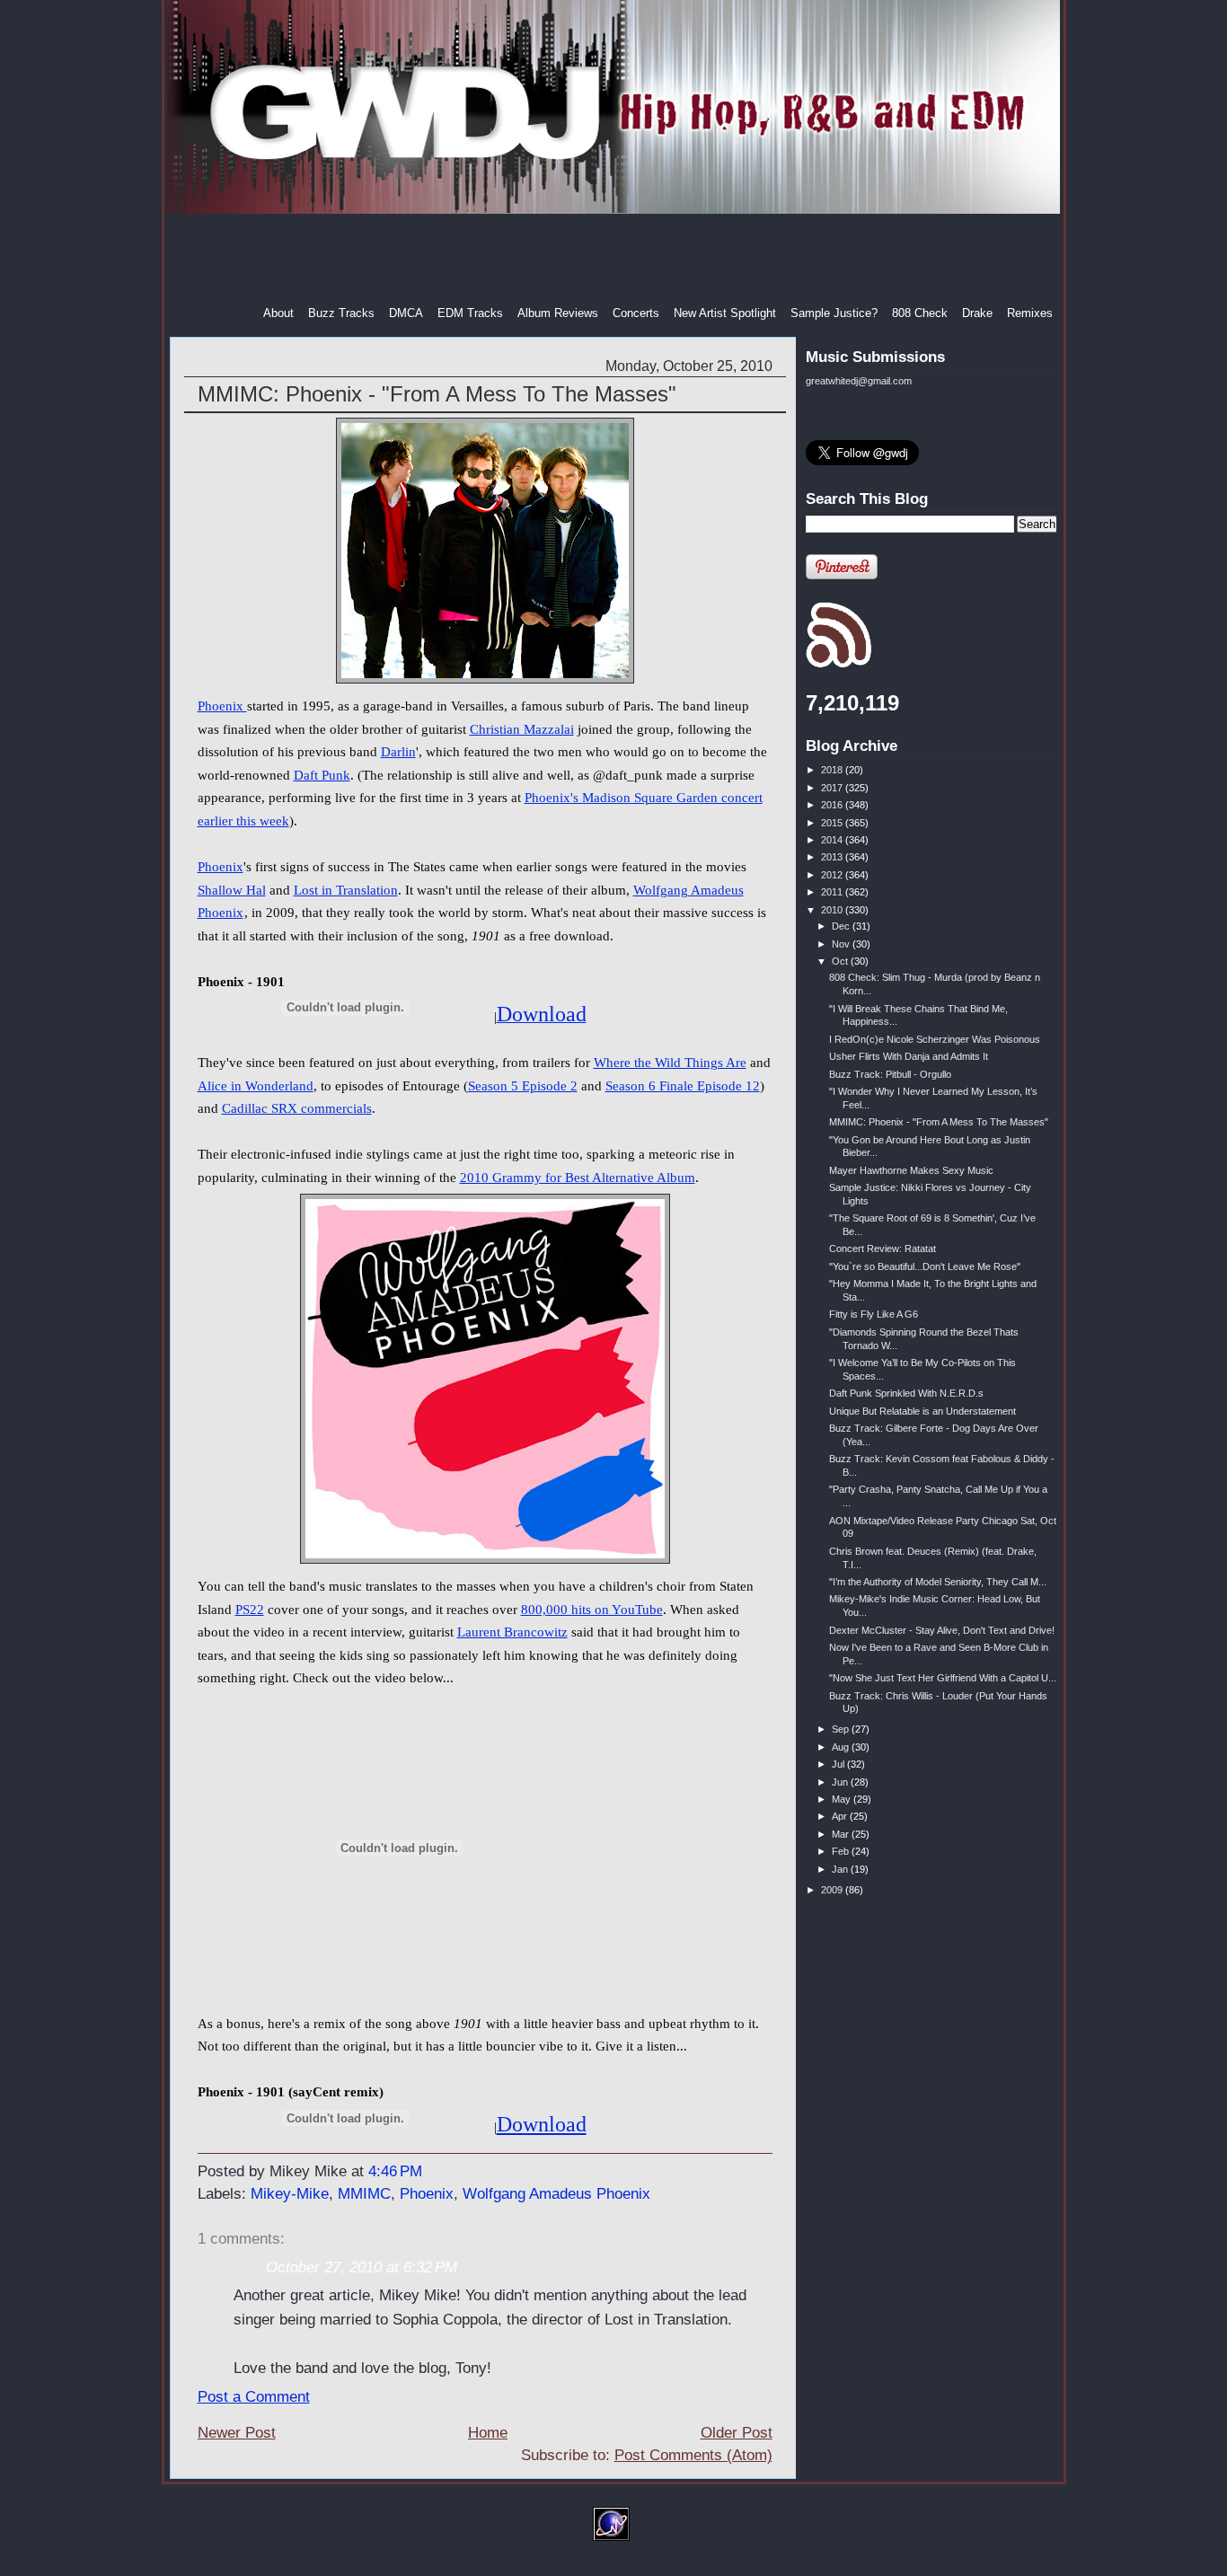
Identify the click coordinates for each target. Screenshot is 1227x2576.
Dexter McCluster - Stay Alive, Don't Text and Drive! (942, 1630)
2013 (833, 857)
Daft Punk (322, 775)
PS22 (250, 1610)
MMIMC (364, 2194)
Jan (841, 1869)
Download (542, 2124)
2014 (833, 840)
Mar (842, 1834)
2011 (833, 892)
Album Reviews (558, 313)
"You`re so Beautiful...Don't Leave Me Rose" (925, 1266)
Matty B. (226, 2267)
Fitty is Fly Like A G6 (874, 1314)
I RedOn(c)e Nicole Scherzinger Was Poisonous (935, 1039)
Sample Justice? (834, 313)
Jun (841, 1782)
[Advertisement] (615, 260)
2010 (833, 910)
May (843, 1799)
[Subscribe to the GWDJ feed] (839, 665)
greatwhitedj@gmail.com (859, 381)
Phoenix (222, 706)
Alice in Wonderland (256, 1086)
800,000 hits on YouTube (592, 1610)
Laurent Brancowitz (512, 1632)
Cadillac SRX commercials (297, 1108)
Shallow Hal (232, 890)
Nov (842, 944)
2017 (833, 788)
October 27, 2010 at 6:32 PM (362, 2267)
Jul (839, 1764)
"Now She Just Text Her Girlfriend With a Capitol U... (943, 1678)
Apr (841, 1816)
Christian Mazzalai (522, 729)
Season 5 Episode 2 (523, 1086)
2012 (833, 875)
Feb (842, 1851)
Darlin (398, 752)
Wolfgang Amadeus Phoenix (556, 2194)
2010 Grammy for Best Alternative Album (578, 1178)
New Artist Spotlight (725, 313)
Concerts (636, 313)
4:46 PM (395, 2171)
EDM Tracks (470, 313)
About (278, 313)
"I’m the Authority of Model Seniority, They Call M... (938, 1582)
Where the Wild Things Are (670, 1063)
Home (488, 2433)
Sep (842, 1729)
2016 (833, 805)
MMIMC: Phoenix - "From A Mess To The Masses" (437, 394)
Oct (841, 961)
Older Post (737, 2433)
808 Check (920, 313)
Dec (842, 926)
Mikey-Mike (290, 2194)
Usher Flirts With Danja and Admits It (909, 1056)
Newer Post (237, 2433)
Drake (977, 313)
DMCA (406, 313)
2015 (833, 823)
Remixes (1030, 313)
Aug (842, 1747)
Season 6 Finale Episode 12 (683, 1086)
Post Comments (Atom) (693, 2455)
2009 (833, 1890)
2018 (833, 770)
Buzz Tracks (341, 313)
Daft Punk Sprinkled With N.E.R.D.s (906, 1393)
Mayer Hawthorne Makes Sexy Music (911, 1170)
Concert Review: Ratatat (883, 1248)
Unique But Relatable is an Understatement (922, 1411)
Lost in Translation (346, 890)
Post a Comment (254, 2397)
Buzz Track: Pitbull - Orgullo (890, 1074)
